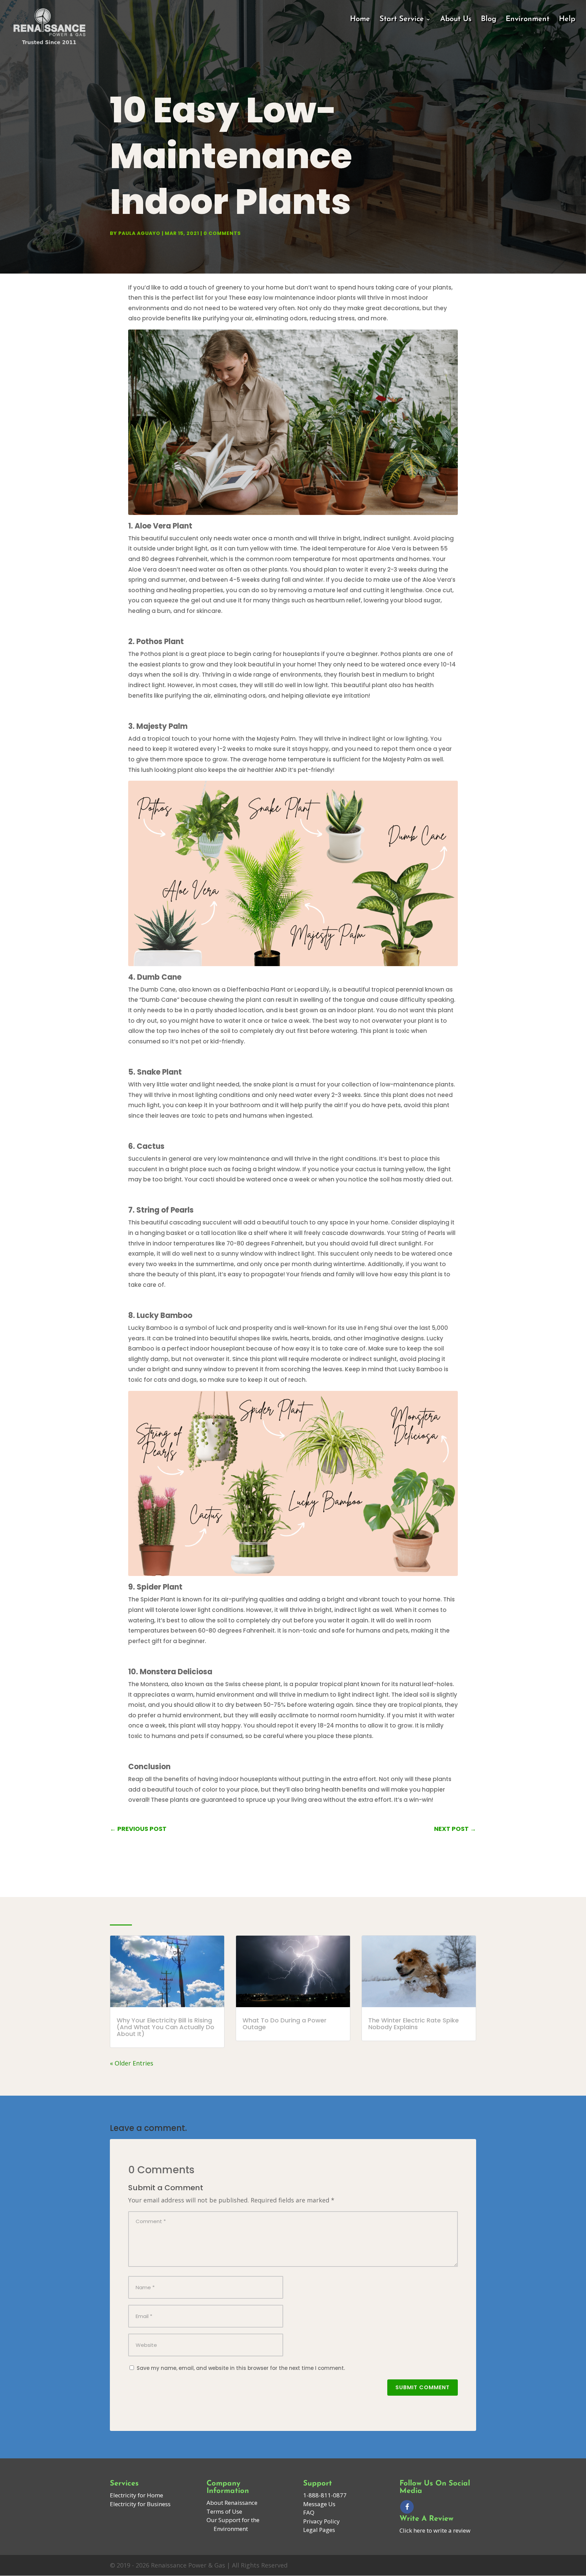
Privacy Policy (321, 2521)
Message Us (319, 2504)
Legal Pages (319, 2530)
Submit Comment (423, 2387)
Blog (489, 20)
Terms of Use (224, 2511)
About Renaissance (232, 2503)
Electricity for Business (140, 2504)
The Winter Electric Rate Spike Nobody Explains (414, 2024)
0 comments (222, 233)
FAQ (309, 2512)
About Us (456, 20)
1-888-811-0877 (325, 2495)
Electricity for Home (136, 2495)
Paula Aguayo (139, 233)
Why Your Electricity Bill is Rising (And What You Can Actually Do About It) (165, 2027)
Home (360, 20)
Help (567, 20)
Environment (528, 20)
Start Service (402, 20)
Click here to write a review (435, 2530)
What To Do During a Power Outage (285, 2024)
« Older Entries (132, 2063)
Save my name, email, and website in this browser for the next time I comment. (241, 2368)
